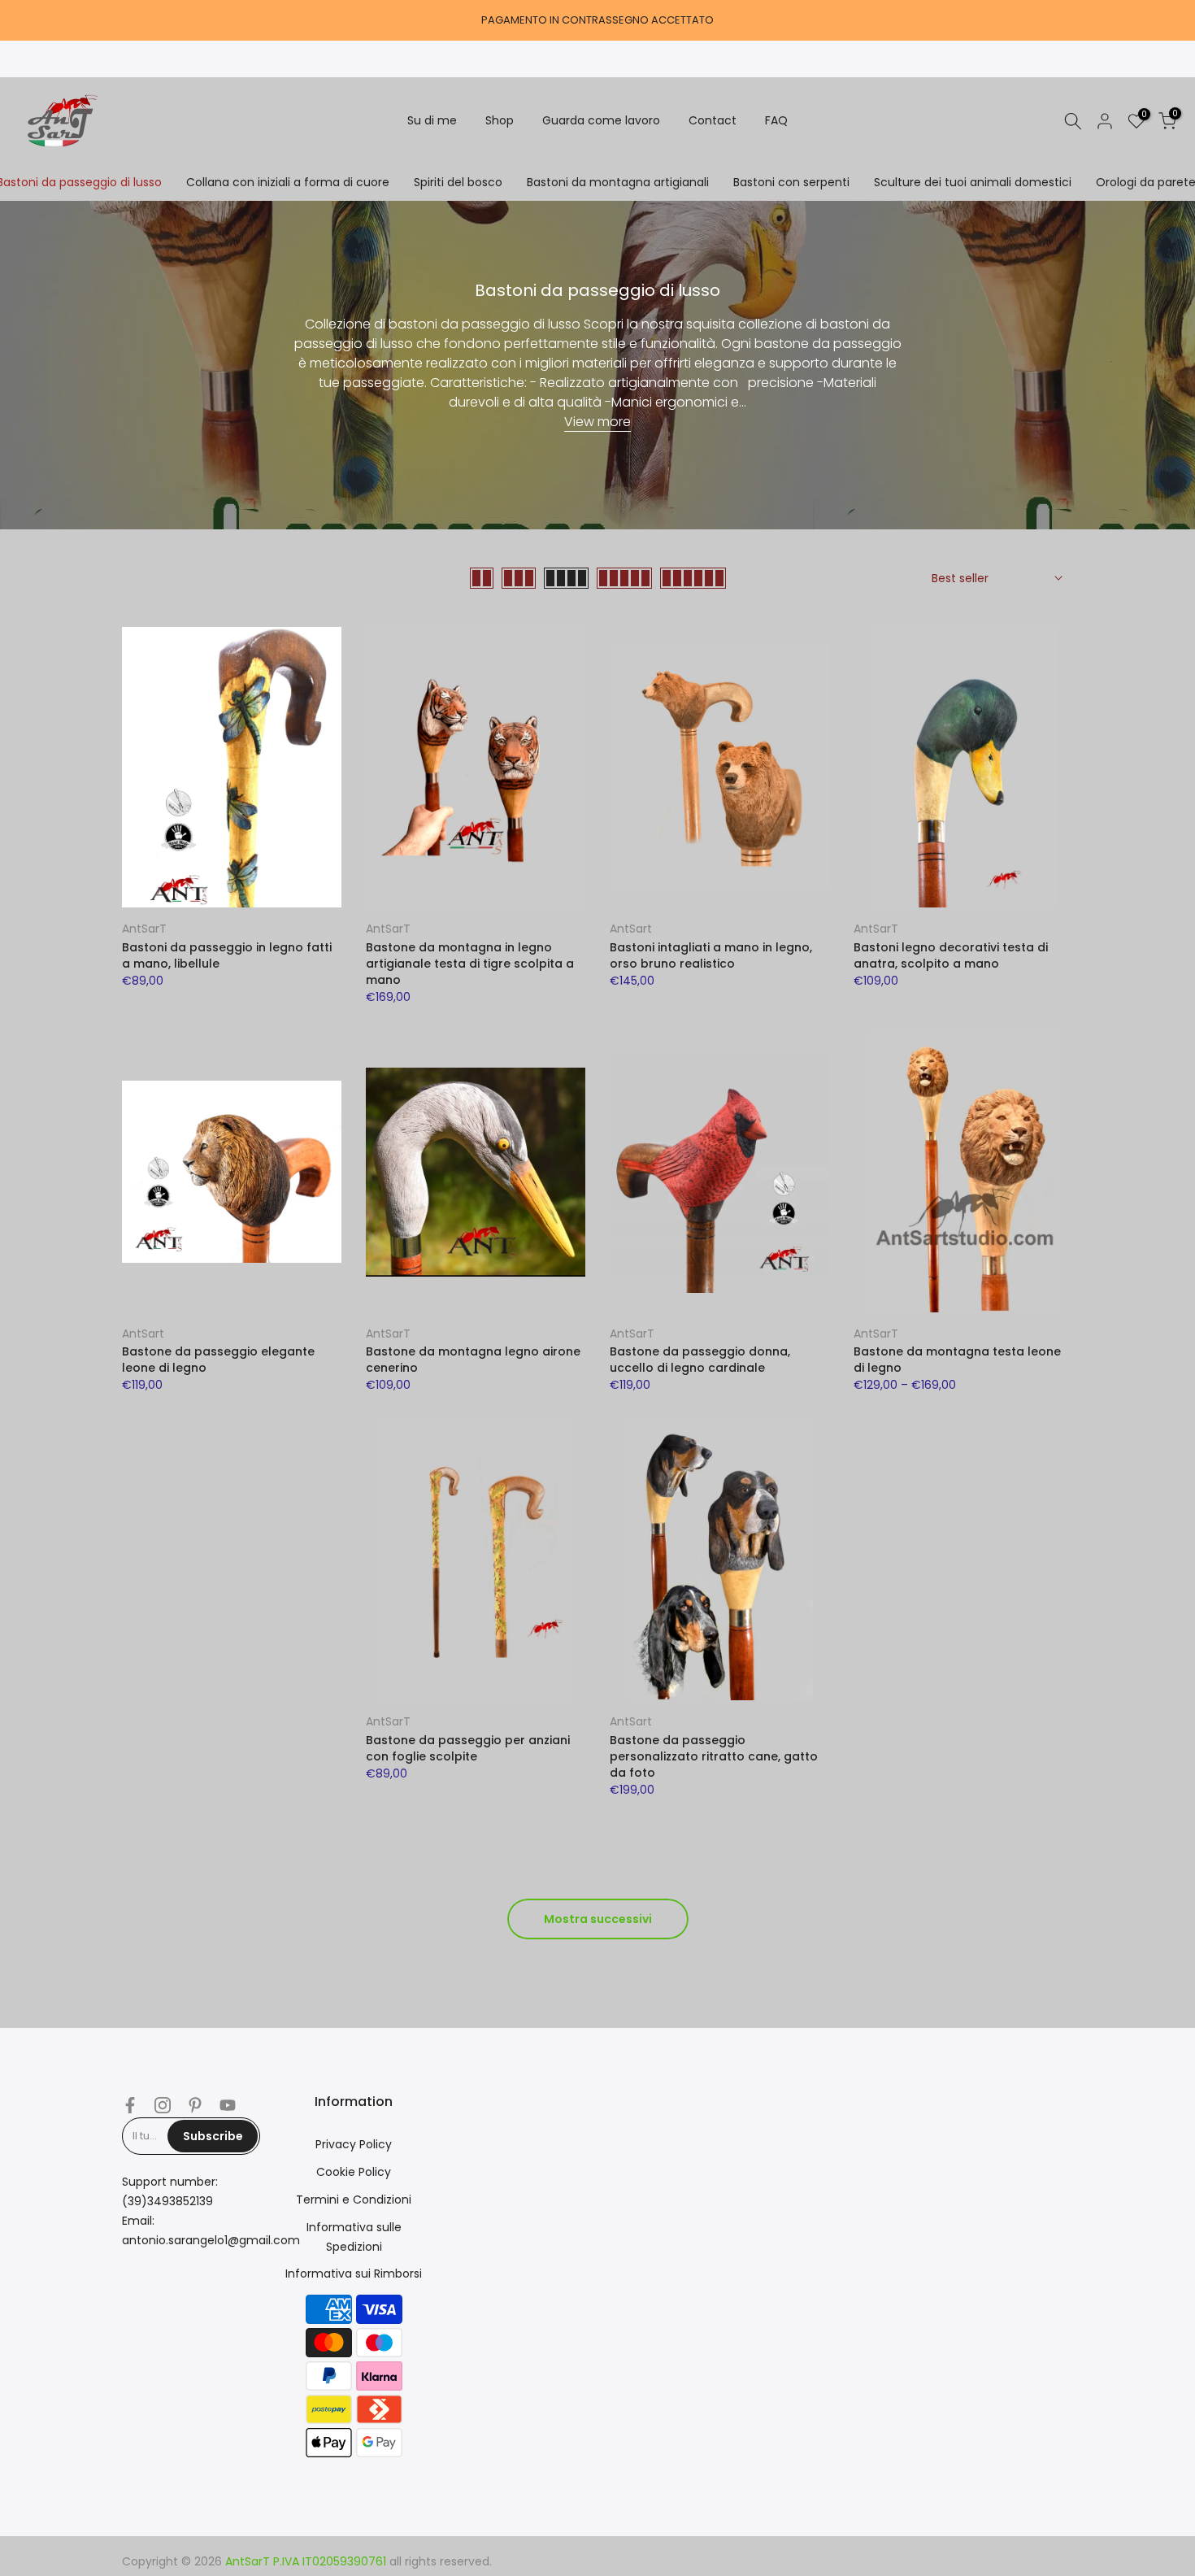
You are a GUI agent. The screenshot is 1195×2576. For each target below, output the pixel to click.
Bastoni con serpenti (791, 182)
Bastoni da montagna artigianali (618, 182)
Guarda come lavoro (601, 120)
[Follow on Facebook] (130, 2105)
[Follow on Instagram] (163, 2105)
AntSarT (144, 929)
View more (597, 422)
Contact (713, 120)
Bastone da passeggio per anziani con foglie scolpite (468, 1748)
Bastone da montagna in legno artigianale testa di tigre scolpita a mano (470, 964)
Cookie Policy (354, 2172)
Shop (500, 120)
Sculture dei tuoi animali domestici (973, 182)
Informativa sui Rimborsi (354, 2274)
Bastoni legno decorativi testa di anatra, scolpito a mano (951, 955)
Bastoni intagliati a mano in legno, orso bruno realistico (711, 955)
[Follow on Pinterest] (195, 2105)
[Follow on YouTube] (228, 2105)
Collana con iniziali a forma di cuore (288, 182)
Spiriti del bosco (458, 182)
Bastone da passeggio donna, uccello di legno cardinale (700, 1360)
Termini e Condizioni (354, 2200)
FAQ (776, 120)
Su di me (432, 120)
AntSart (631, 929)
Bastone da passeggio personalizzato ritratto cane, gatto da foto (714, 1756)
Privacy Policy (354, 2144)
